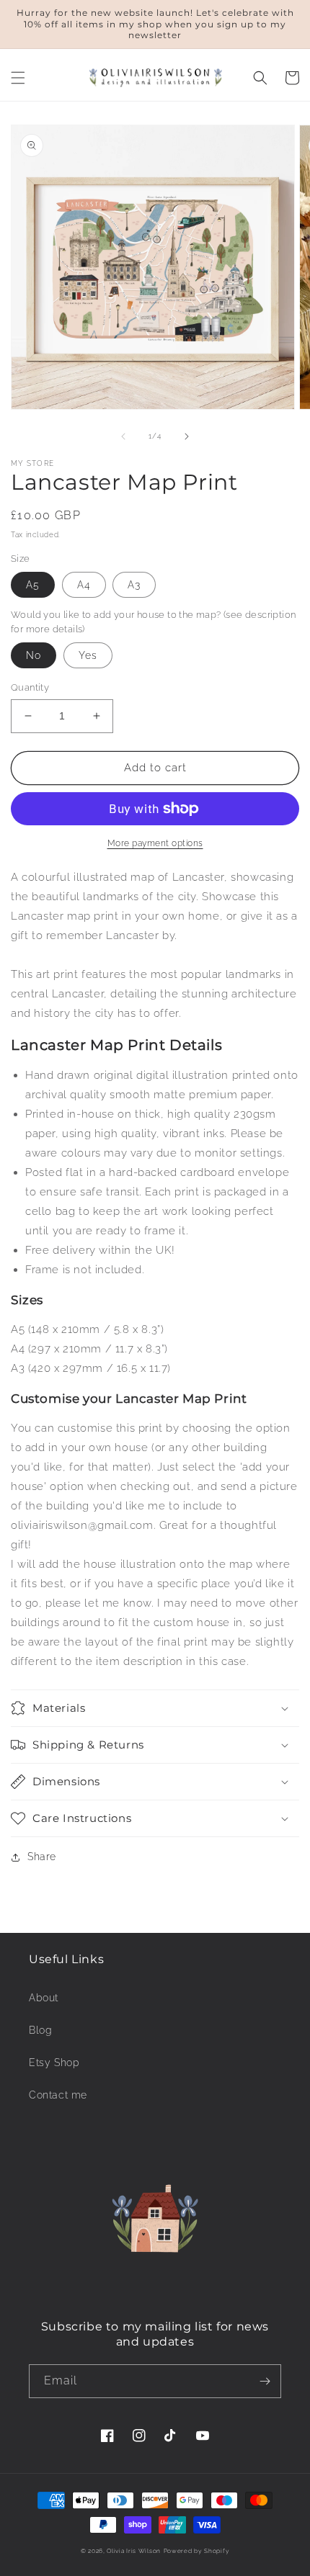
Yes (88, 655)
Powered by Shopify (197, 2551)
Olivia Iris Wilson (134, 2551)
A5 (33, 585)
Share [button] (42, 1857)
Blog (40, 2030)
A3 (134, 585)
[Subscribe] (265, 2381)
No (34, 655)
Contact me (58, 2095)
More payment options (155, 843)
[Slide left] (123, 436)
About (44, 1998)
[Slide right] (187, 436)
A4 (84, 585)
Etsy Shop (54, 2063)
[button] (18, 78)
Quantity (30, 687)
